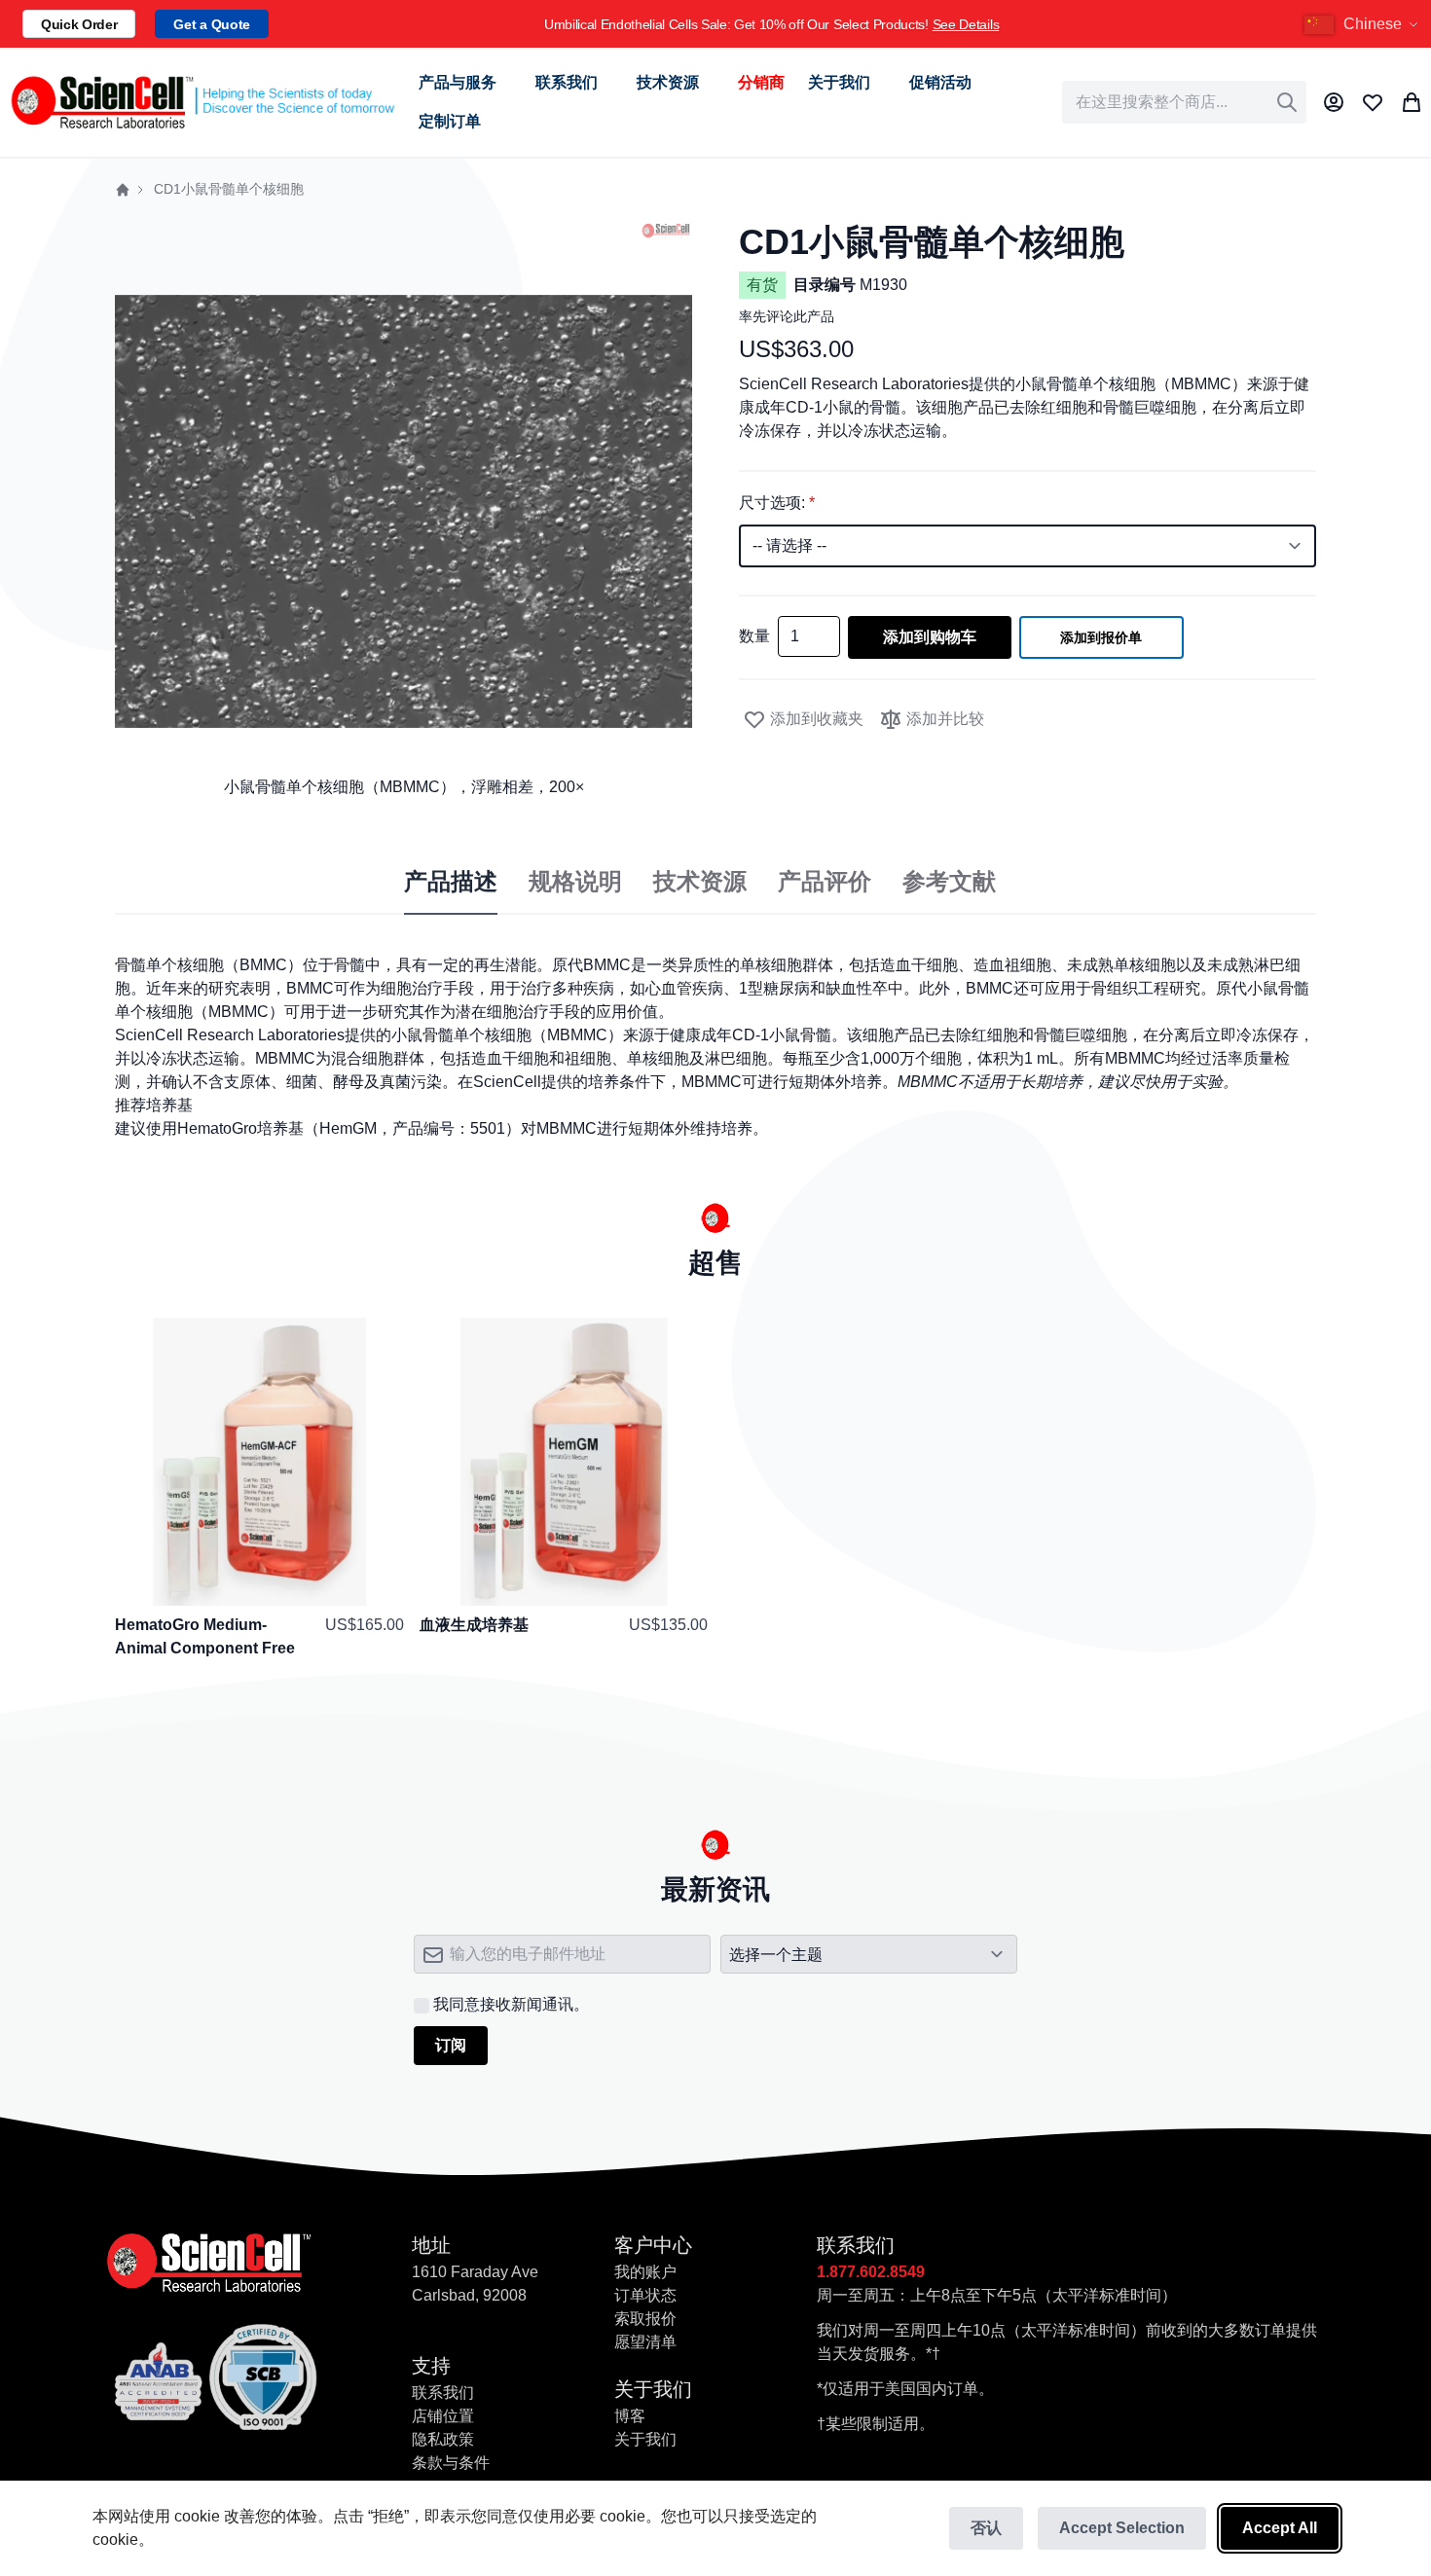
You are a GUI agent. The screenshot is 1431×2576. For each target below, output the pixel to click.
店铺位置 (443, 2416)
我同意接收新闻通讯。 (511, 2004)
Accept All (1280, 2528)
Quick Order (79, 24)
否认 (986, 2528)
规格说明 (575, 882)
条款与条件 (451, 2463)
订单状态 (645, 2295)
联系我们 (443, 2393)
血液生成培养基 (474, 1625)
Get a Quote (211, 24)
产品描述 (451, 882)
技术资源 (700, 882)
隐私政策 (443, 2439)
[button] (1364, 24)
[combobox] (1184, 102)
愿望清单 (645, 2342)
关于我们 (645, 2439)
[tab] (451, 883)
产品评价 (825, 882)
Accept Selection (1122, 2528)
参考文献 (949, 882)
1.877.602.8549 (871, 2272)
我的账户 (645, 2272)
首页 (123, 190)
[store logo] (202, 102)
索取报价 (645, 2319)
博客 (630, 2416)
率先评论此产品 (787, 316)
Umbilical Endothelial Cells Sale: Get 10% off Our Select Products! (771, 24)
